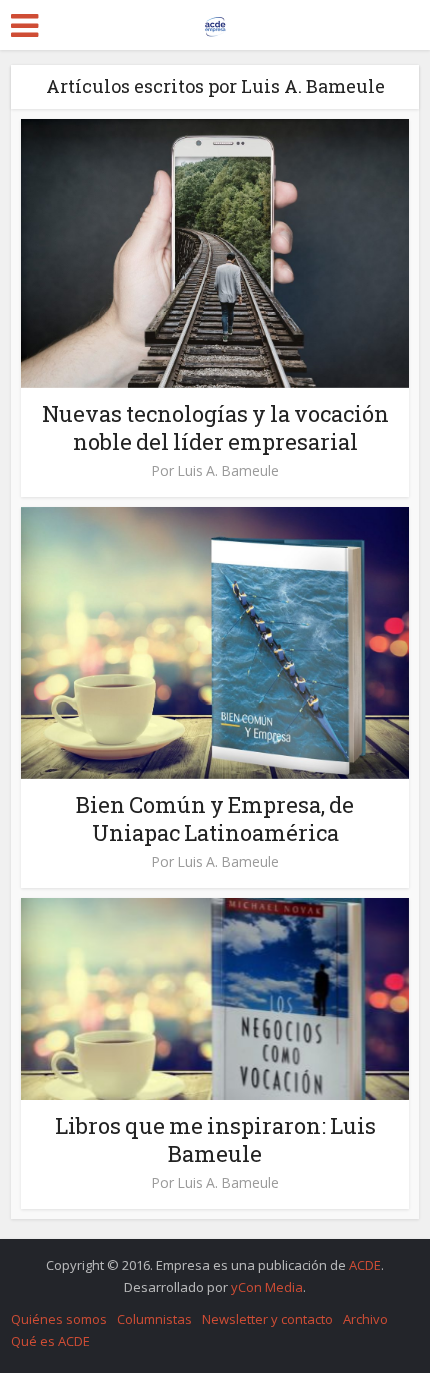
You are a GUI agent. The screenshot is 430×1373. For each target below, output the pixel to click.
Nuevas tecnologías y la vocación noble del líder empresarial (215, 427)
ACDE (365, 1265)
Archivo (365, 1319)
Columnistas (154, 1319)
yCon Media (267, 1287)
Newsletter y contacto (267, 1319)
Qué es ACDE (50, 1341)
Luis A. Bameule (228, 471)
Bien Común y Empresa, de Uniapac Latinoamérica (215, 818)
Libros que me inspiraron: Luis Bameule (215, 1139)
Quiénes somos (59, 1319)
